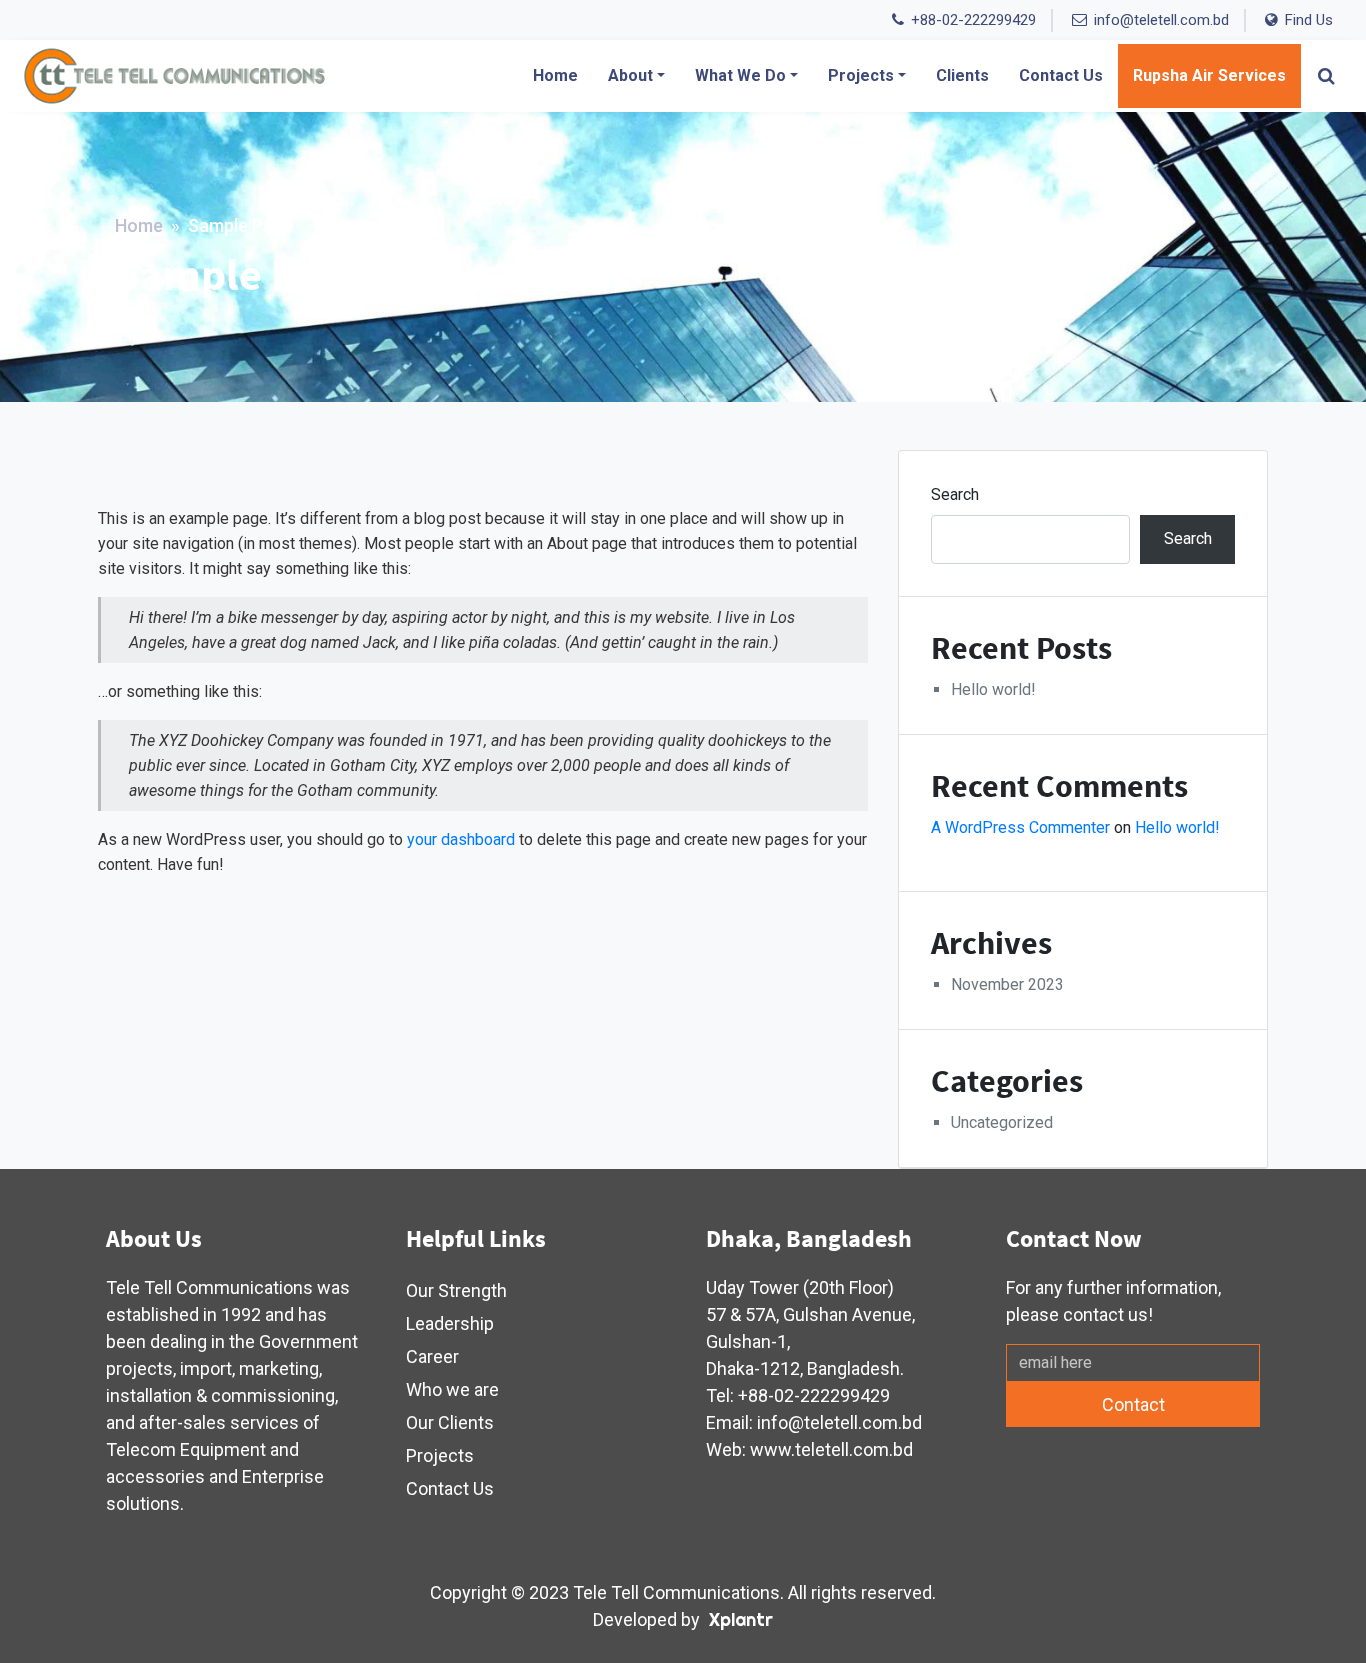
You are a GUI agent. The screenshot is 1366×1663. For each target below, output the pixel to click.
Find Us (1309, 20)
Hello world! (993, 689)
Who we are (452, 1389)
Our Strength (456, 1290)
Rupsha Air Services (1209, 75)
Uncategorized (1002, 1122)
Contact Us (1061, 75)
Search (955, 494)
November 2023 (1007, 984)
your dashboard (461, 839)
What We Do (740, 75)
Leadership (450, 1323)
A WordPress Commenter (1020, 827)
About (630, 75)
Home (555, 75)
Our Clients (450, 1422)
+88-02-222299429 (973, 20)
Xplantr (741, 1619)
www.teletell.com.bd (831, 1449)
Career (432, 1356)
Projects (861, 75)
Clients (962, 75)
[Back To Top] (1311, 1608)
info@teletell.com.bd (1161, 20)
